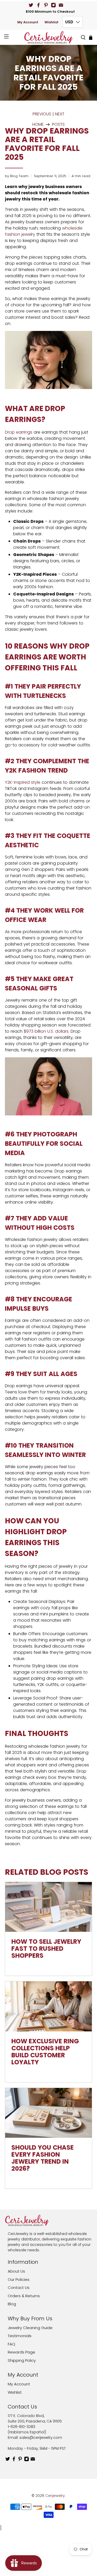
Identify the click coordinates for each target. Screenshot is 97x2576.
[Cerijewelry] (49, 37)
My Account (28, 22)
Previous (42, 114)
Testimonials (20, 2336)
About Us (16, 2271)
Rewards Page (21, 2352)
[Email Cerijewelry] (61, 5)
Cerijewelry (55, 2496)
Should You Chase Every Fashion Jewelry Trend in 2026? (43, 2158)
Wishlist (51, 22)
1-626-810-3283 (21, 2427)
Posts (58, 124)
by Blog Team (17, 176)
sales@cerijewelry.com (41, 2438)
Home (38, 124)
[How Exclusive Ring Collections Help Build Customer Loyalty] (48, 2006)
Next (60, 114)
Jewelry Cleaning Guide (30, 2328)
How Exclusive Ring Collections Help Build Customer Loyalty (45, 2052)
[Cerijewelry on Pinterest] (46, 5)
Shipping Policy (22, 2360)
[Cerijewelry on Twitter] (31, 5)
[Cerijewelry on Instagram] (53, 5)
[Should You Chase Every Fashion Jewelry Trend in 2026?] (48, 2113)
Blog (12, 2304)
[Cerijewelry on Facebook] (38, 5)
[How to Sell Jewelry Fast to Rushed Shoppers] (48, 1907)
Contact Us (19, 2287)
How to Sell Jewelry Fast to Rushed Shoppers (46, 1949)
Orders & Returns (24, 2296)
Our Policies (19, 2279)
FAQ (12, 2344)
